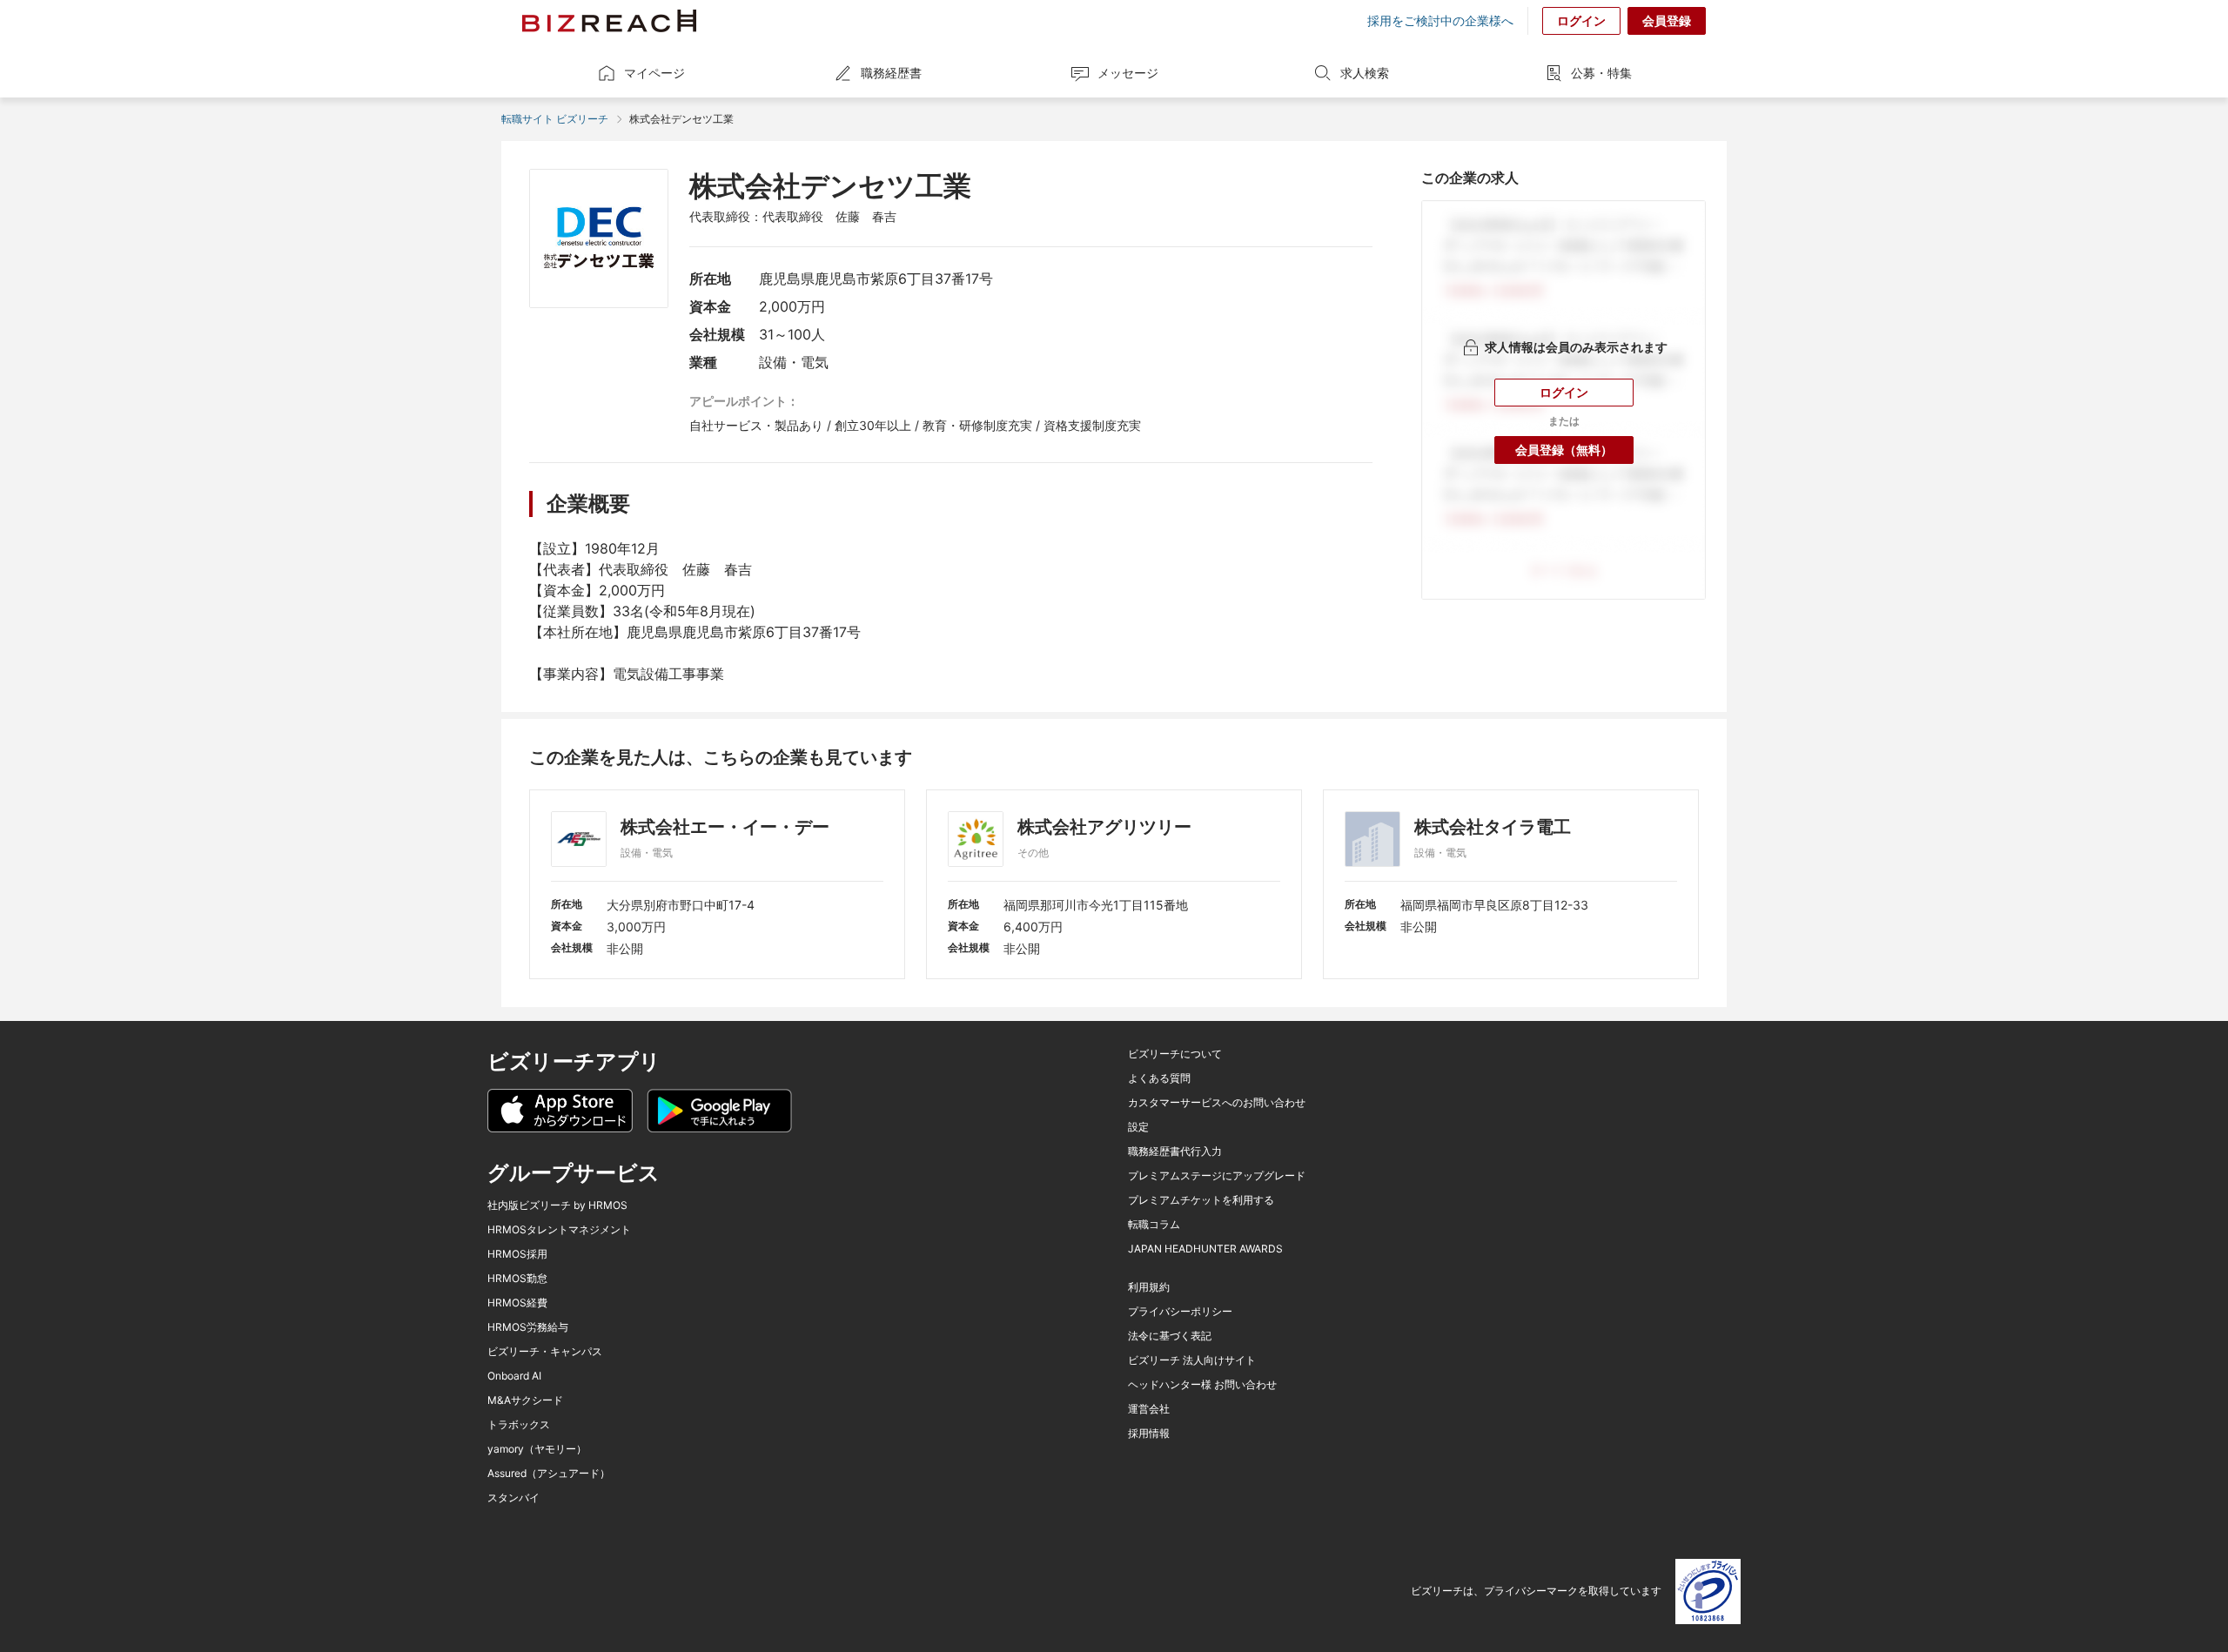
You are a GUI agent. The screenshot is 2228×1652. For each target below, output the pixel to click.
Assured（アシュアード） (549, 1474)
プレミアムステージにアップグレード (1217, 1176)
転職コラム (1154, 1225)
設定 (1138, 1127)
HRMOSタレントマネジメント (559, 1230)
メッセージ (1128, 73)
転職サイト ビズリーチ (555, 119)
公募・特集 (1601, 73)
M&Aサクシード (525, 1400)
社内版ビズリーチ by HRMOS (557, 1205)
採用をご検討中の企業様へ (1440, 21)
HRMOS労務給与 (528, 1327)
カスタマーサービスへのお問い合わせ (1217, 1103)
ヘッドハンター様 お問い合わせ (1202, 1385)
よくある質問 (1159, 1078)
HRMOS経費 (517, 1303)
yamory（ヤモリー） (537, 1449)
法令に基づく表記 (1170, 1336)
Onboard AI (514, 1376)
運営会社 (1149, 1409)
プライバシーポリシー (1180, 1312)
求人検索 (1365, 73)
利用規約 (1149, 1287)
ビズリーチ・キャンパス (545, 1352)
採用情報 (1149, 1434)
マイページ (654, 73)
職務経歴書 (891, 73)
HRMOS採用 (517, 1254)
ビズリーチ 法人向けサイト (1192, 1360)
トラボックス (519, 1425)
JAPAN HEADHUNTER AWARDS (1205, 1249)
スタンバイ (513, 1498)
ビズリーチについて (1175, 1054)
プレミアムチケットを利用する (1201, 1200)
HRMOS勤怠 (517, 1279)
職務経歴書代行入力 (1175, 1152)
